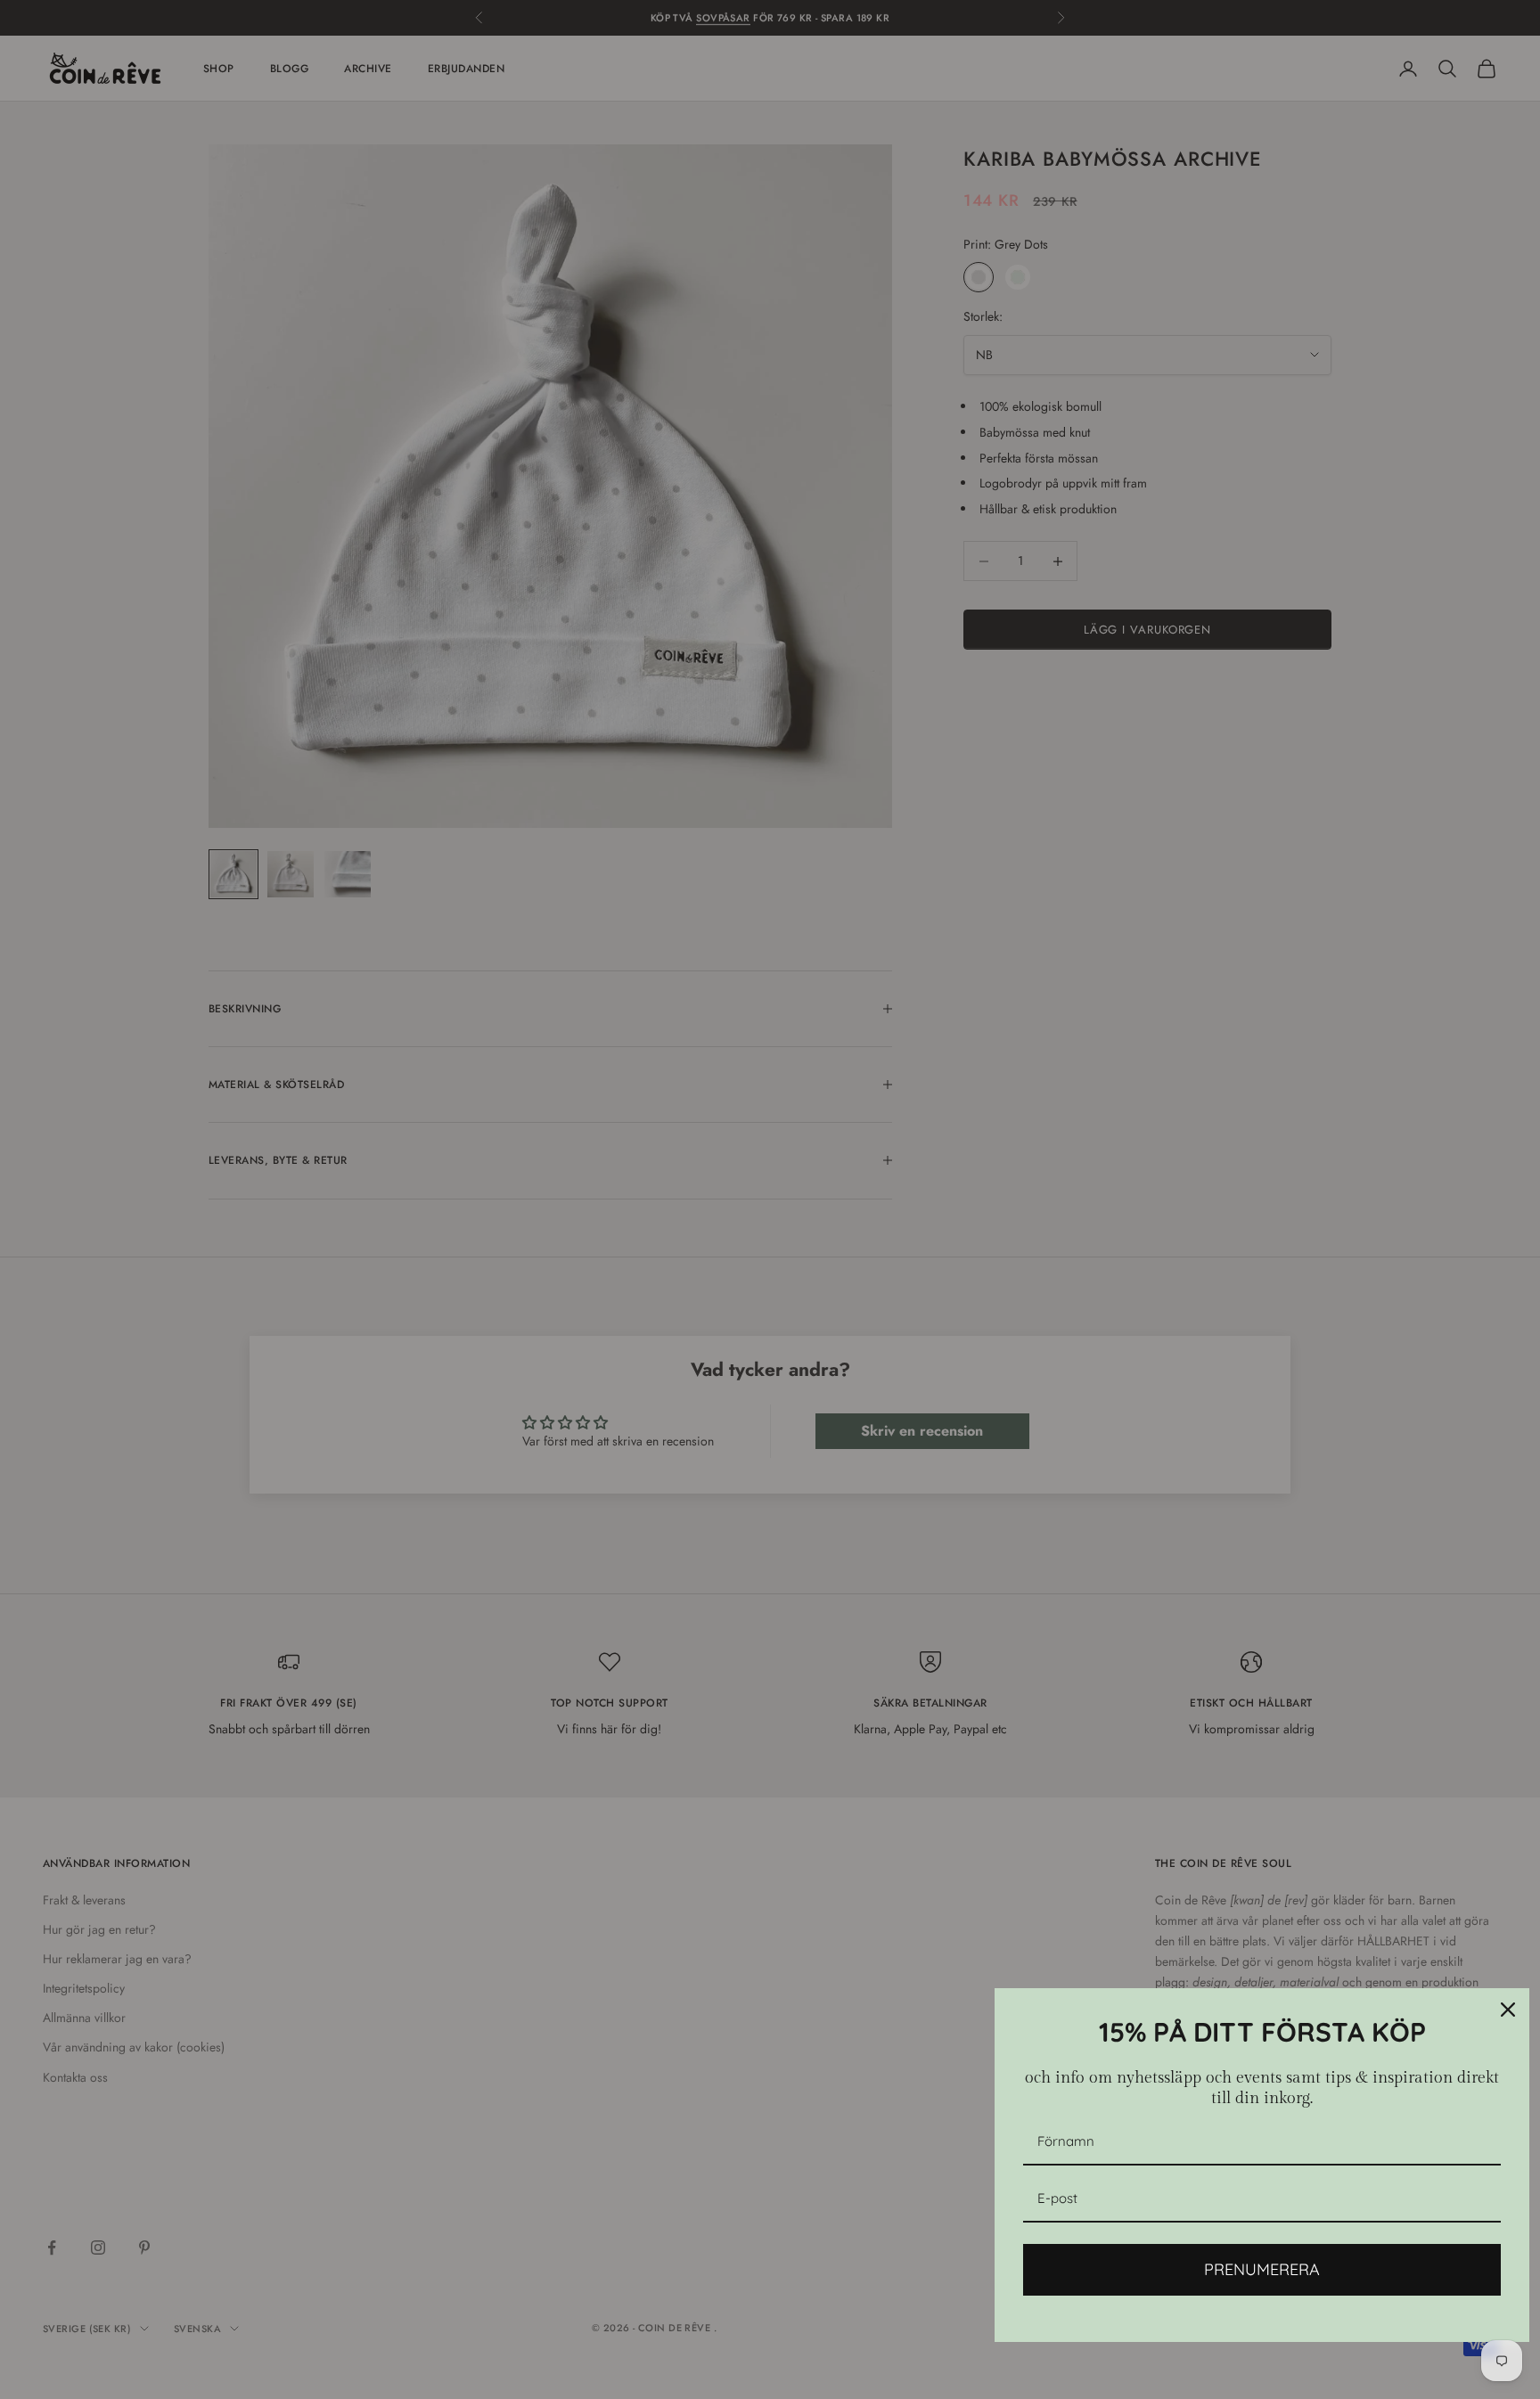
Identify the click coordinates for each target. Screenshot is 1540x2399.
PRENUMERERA (1262, 2269)
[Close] (1508, 2010)
